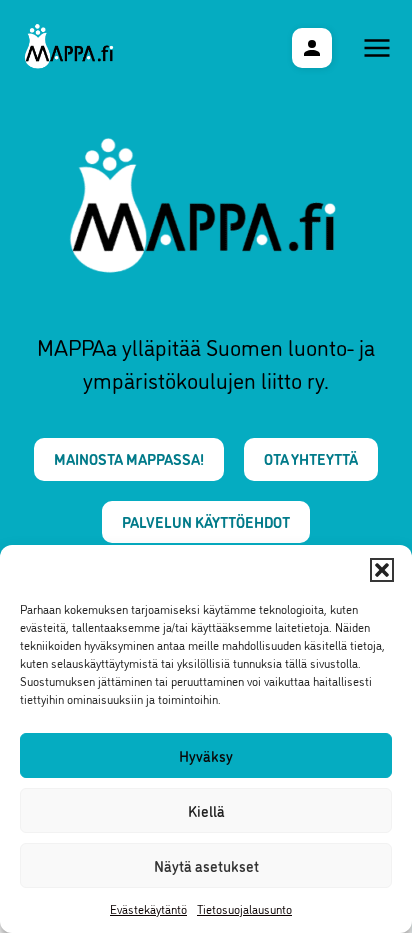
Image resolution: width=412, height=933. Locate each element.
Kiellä (206, 810)
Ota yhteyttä (311, 458)
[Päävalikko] (377, 48)
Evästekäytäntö (148, 908)
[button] (382, 570)
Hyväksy (206, 755)
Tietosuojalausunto (244, 908)
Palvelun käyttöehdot (206, 521)
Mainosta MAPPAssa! (129, 458)
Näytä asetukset (206, 865)
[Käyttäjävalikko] (312, 48)
